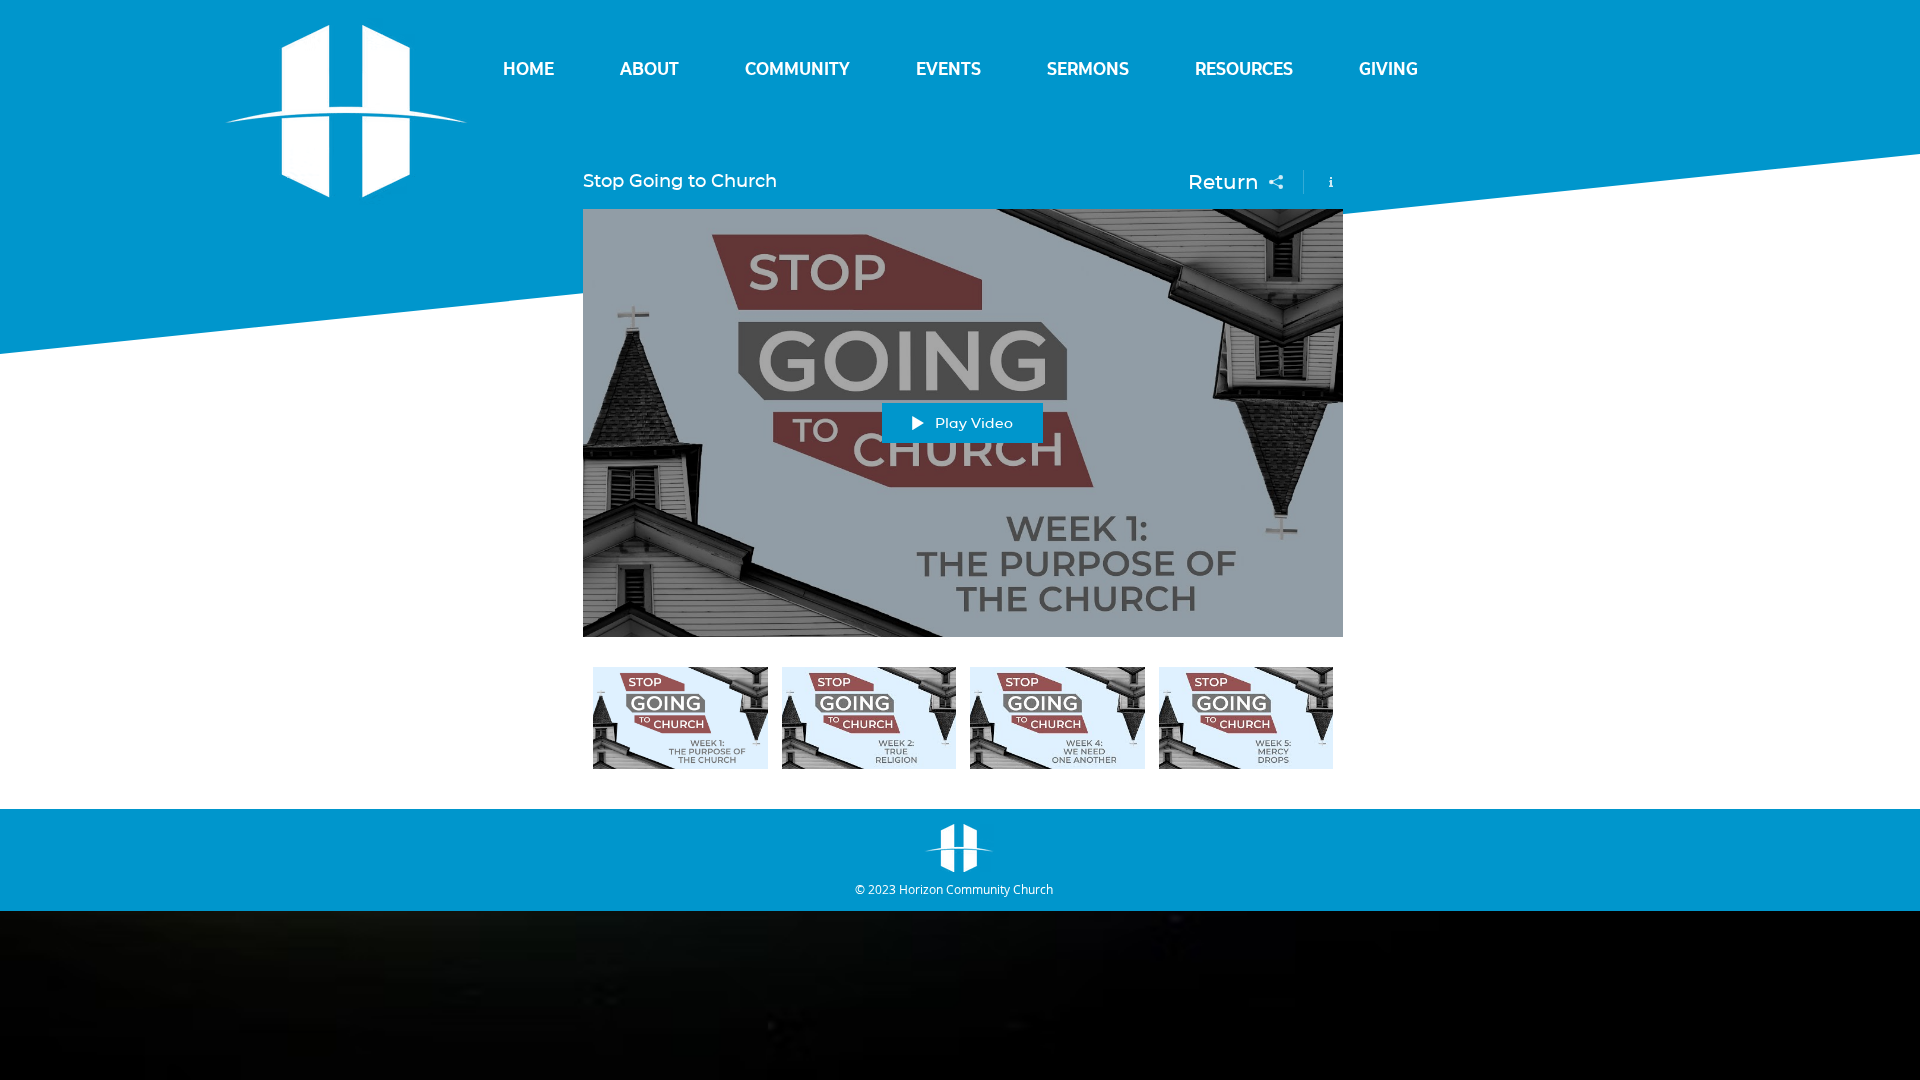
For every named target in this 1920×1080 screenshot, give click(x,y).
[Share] (1276, 182)
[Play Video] (680, 717)
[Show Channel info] (1323, 182)
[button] (649, 69)
